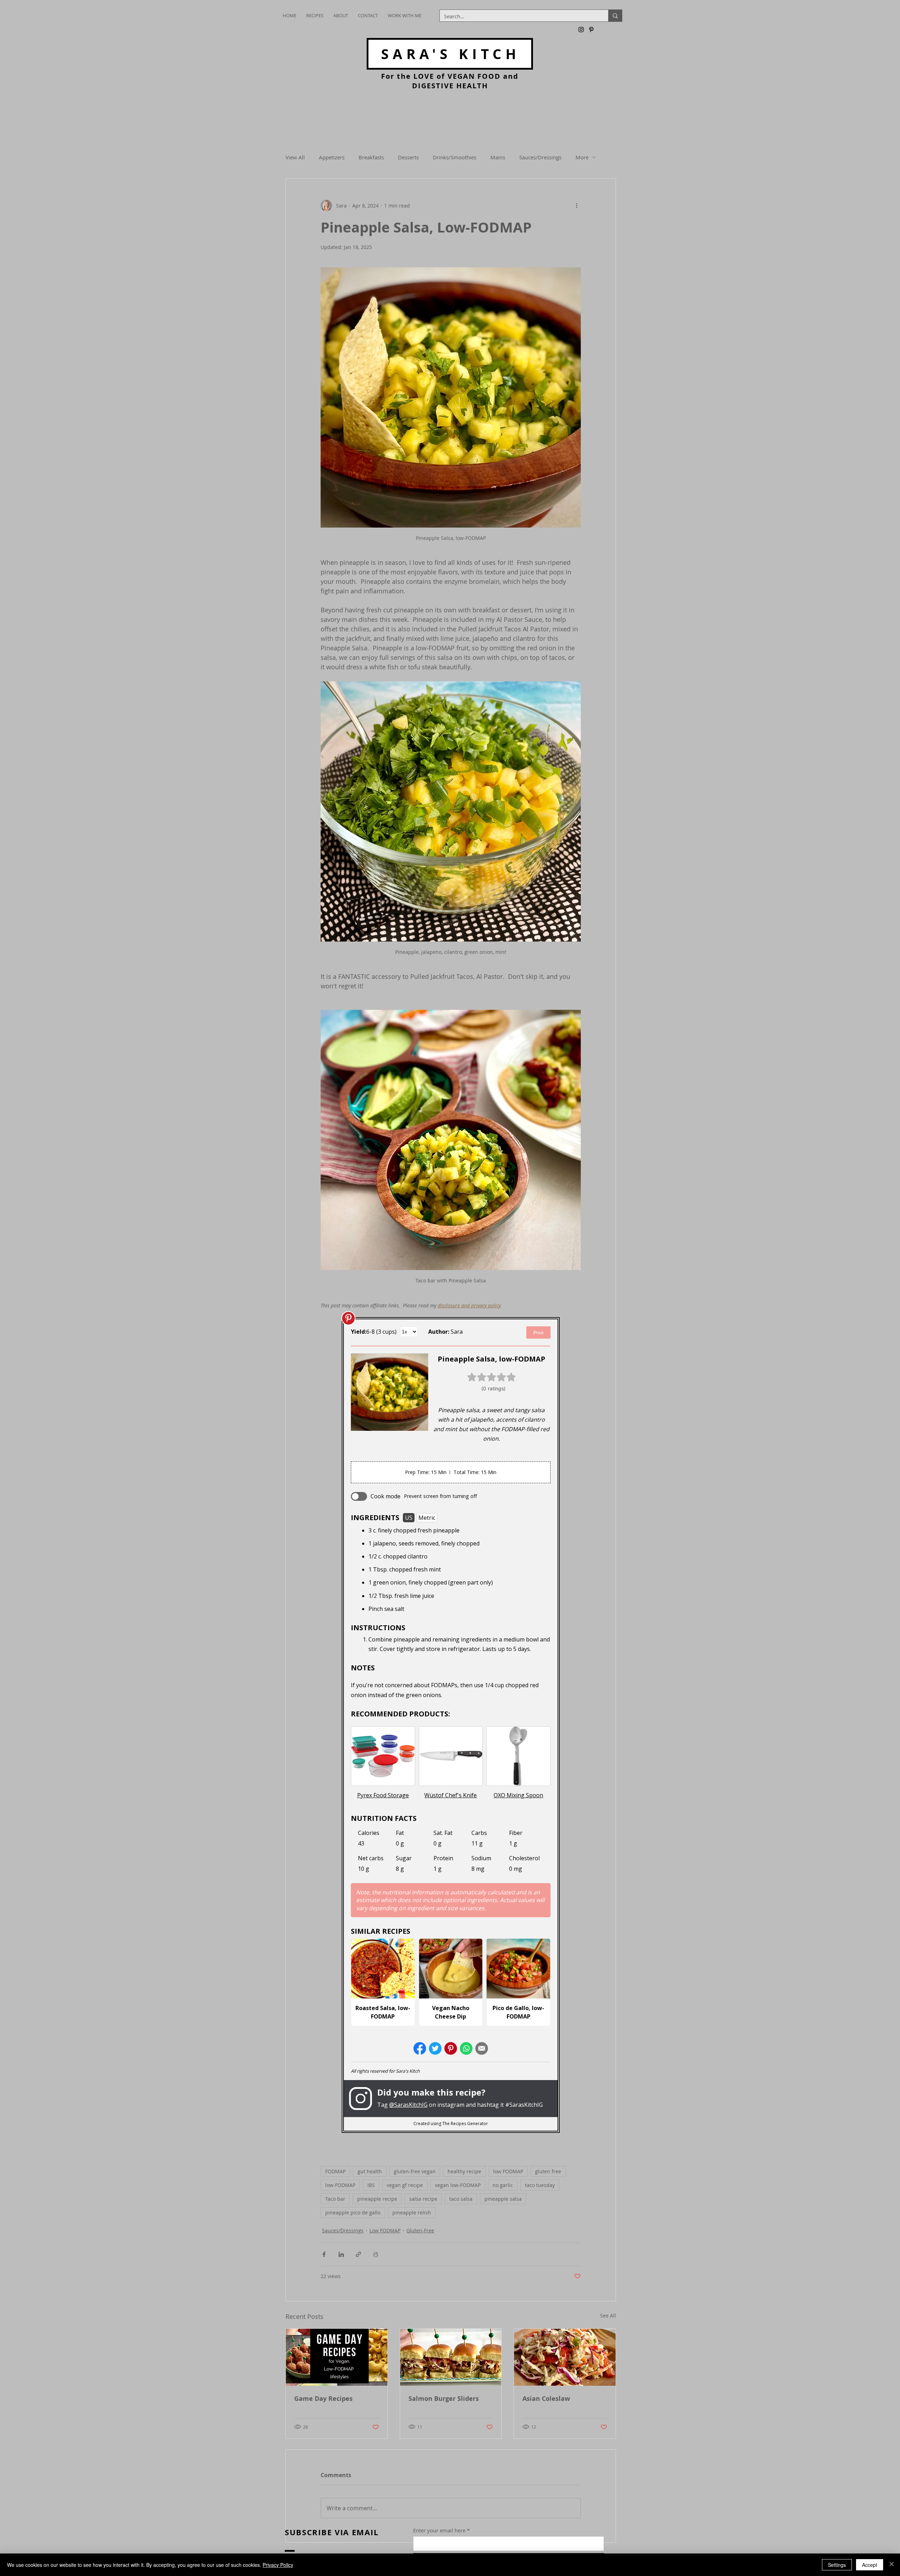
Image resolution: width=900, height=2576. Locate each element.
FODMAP (335, 2171)
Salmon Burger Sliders (444, 2399)
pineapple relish (412, 2212)
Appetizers (332, 157)
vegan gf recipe (405, 2185)
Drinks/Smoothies (455, 157)
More (582, 157)
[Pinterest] (591, 30)
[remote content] (451, 1725)
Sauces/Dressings (540, 157)
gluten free (548, 2171)
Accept (870, 2565)
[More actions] (577, 205)
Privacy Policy (278, 2565)
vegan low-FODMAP (458, 2185)
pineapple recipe (377, 2199)
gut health (370, 2171)
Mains (498, 157)
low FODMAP (508, 2171)
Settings (837, 2565)
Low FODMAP (385, 2230)
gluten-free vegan (415, 2171)
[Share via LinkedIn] (341, 2254)
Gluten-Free (420, 2230)
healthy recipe (464, 2171)
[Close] (892, 2565)
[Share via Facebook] (324, 2254)
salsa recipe (423, 2199)
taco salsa (461, 2199)
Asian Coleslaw (546, 2399)
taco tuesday (540, 2185)
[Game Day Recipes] (337, 2357)
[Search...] (615, 16)
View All (295, 157)
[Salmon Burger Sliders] (451, 2357)
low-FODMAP (340, 2185)
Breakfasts (371, 157)
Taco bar (335, 2199)
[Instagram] (581, 30)
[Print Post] (376, 2254)
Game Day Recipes (323, 2399)
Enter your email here (439, 2530)
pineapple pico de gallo (353, 2212)
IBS (371, 2185)
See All (608, 2316)
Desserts (408, 157)
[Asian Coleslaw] (565, 2357)
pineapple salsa (503, 2199)
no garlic (503, 2185)
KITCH (451, 54)
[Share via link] (358, 2254)
